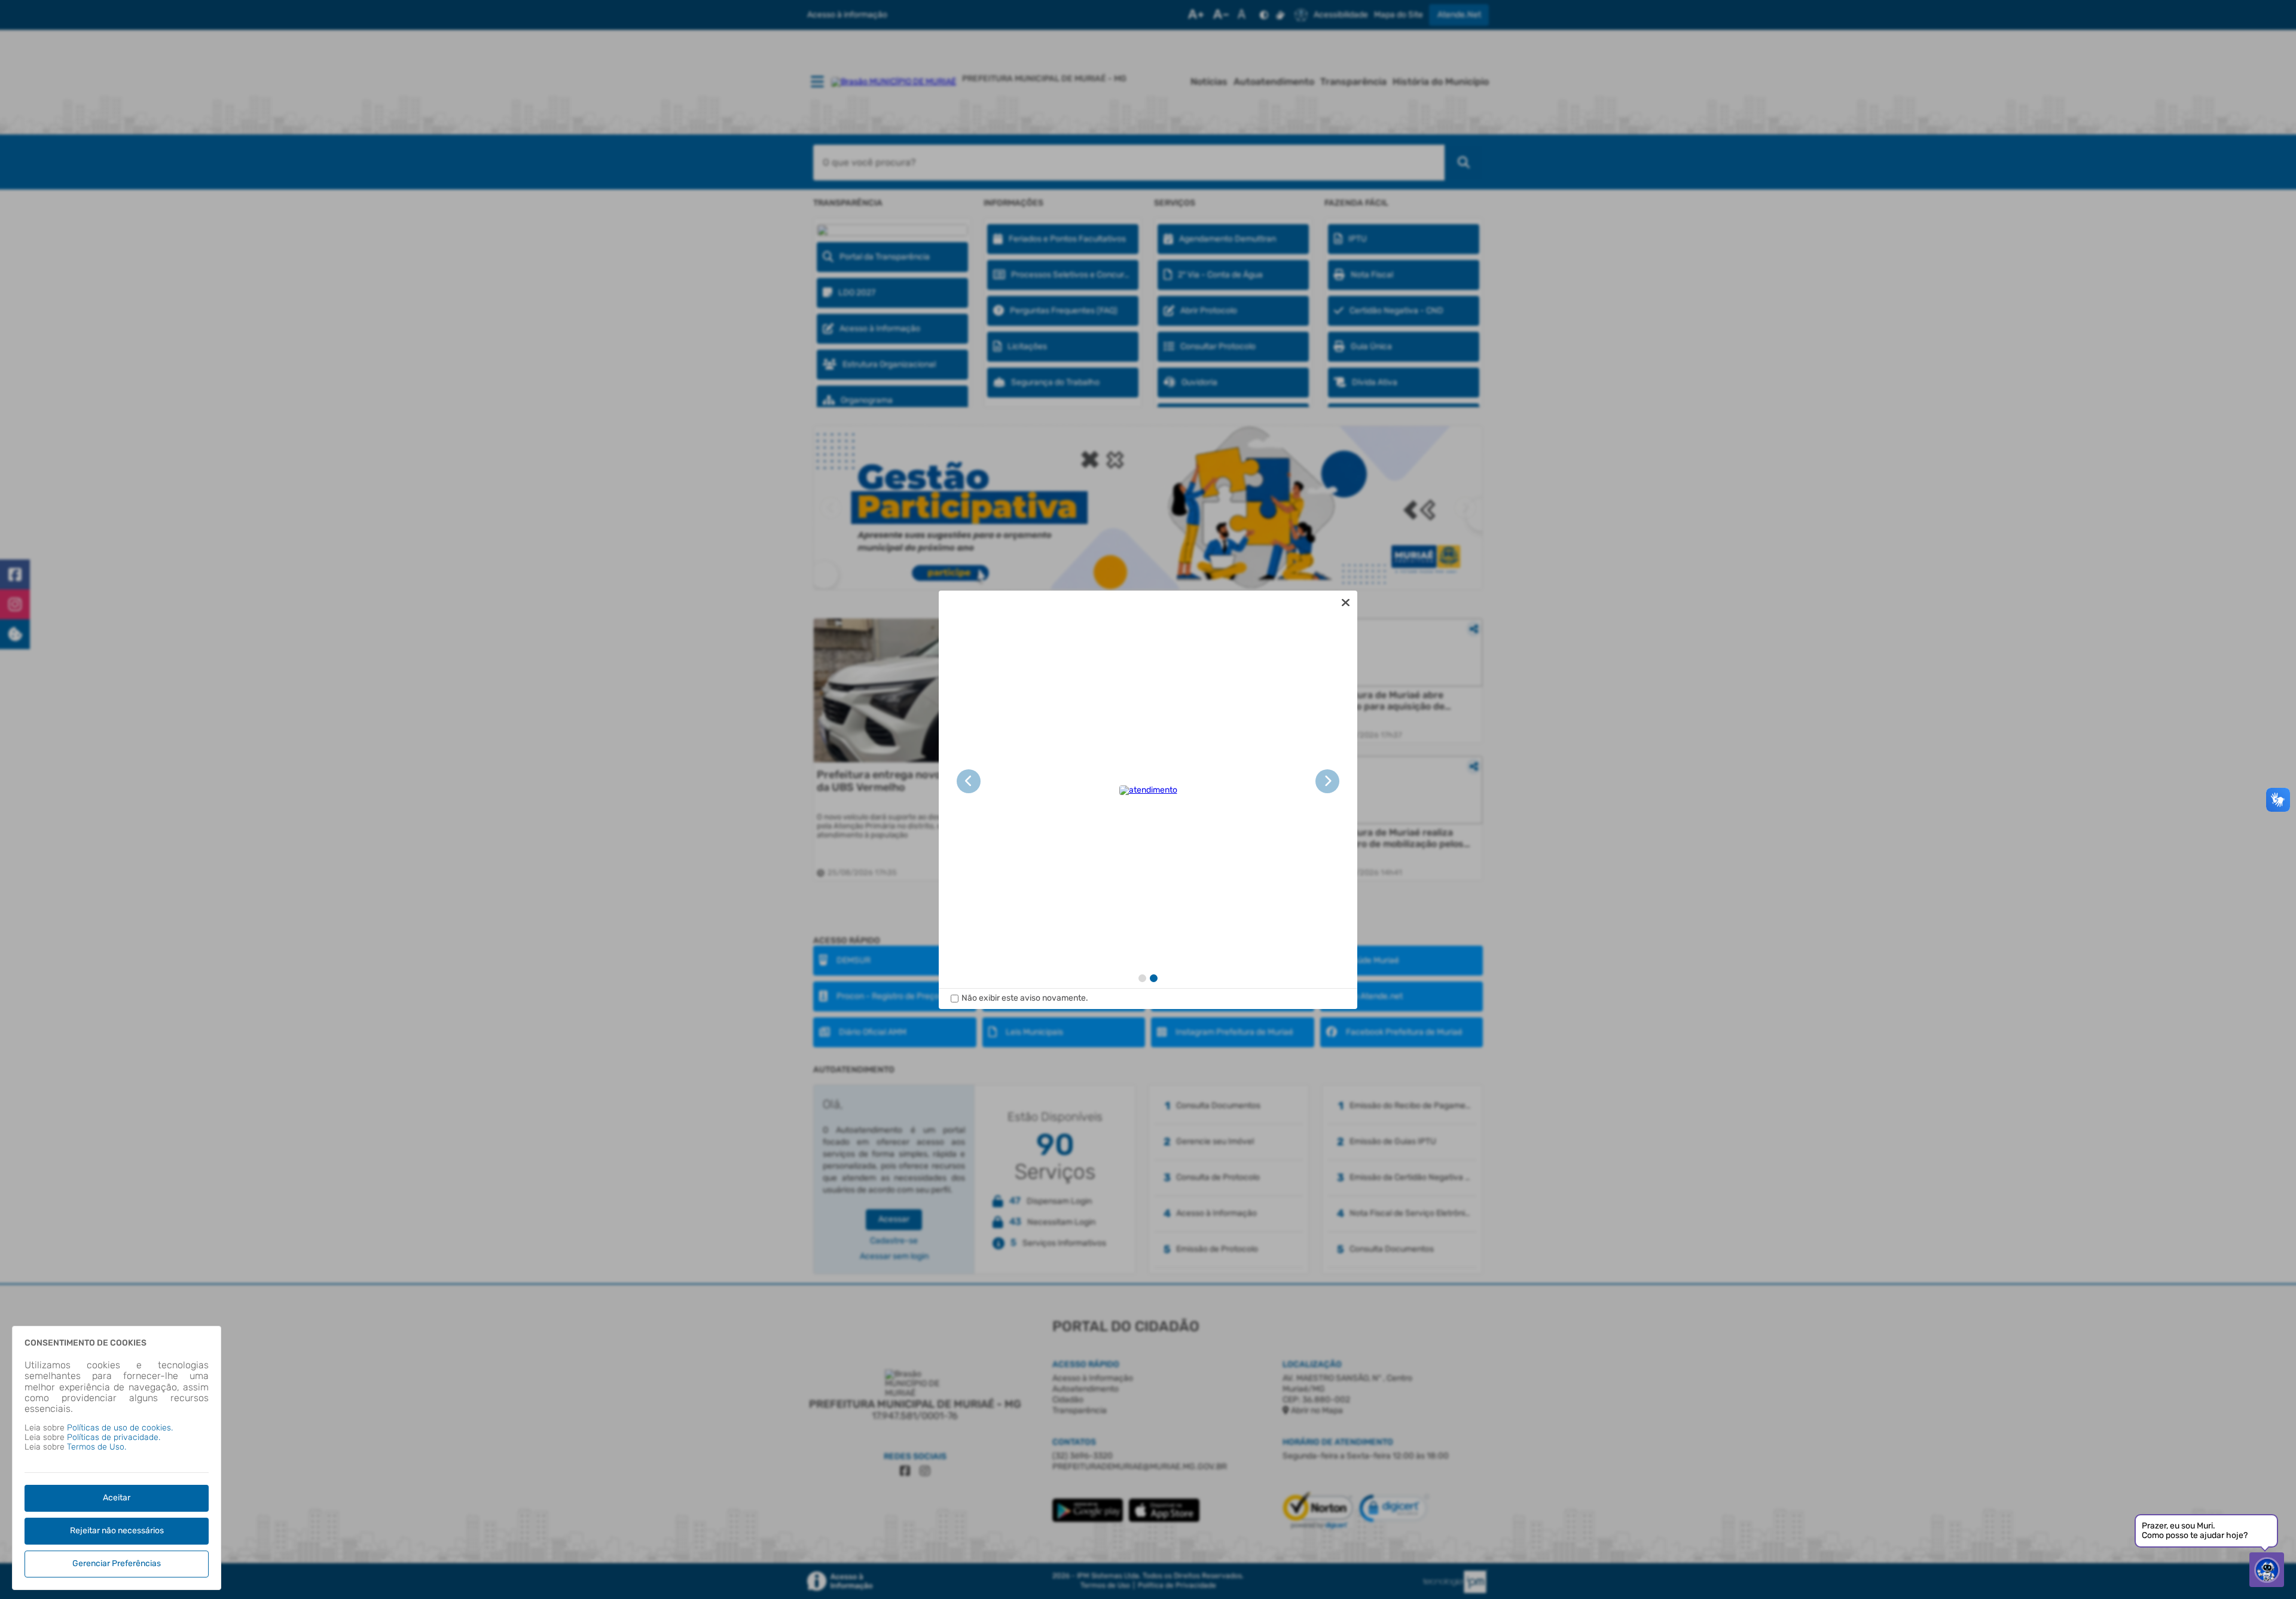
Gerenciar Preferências (117, 1563)
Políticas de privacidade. (114, 1437)
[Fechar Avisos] (1345, 603)
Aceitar (117, 1498)
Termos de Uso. (97, 1447)
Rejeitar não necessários (117, 1531)
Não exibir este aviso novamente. (1025, 998)
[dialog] (1148, 800)
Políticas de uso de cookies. (120, 1428)
